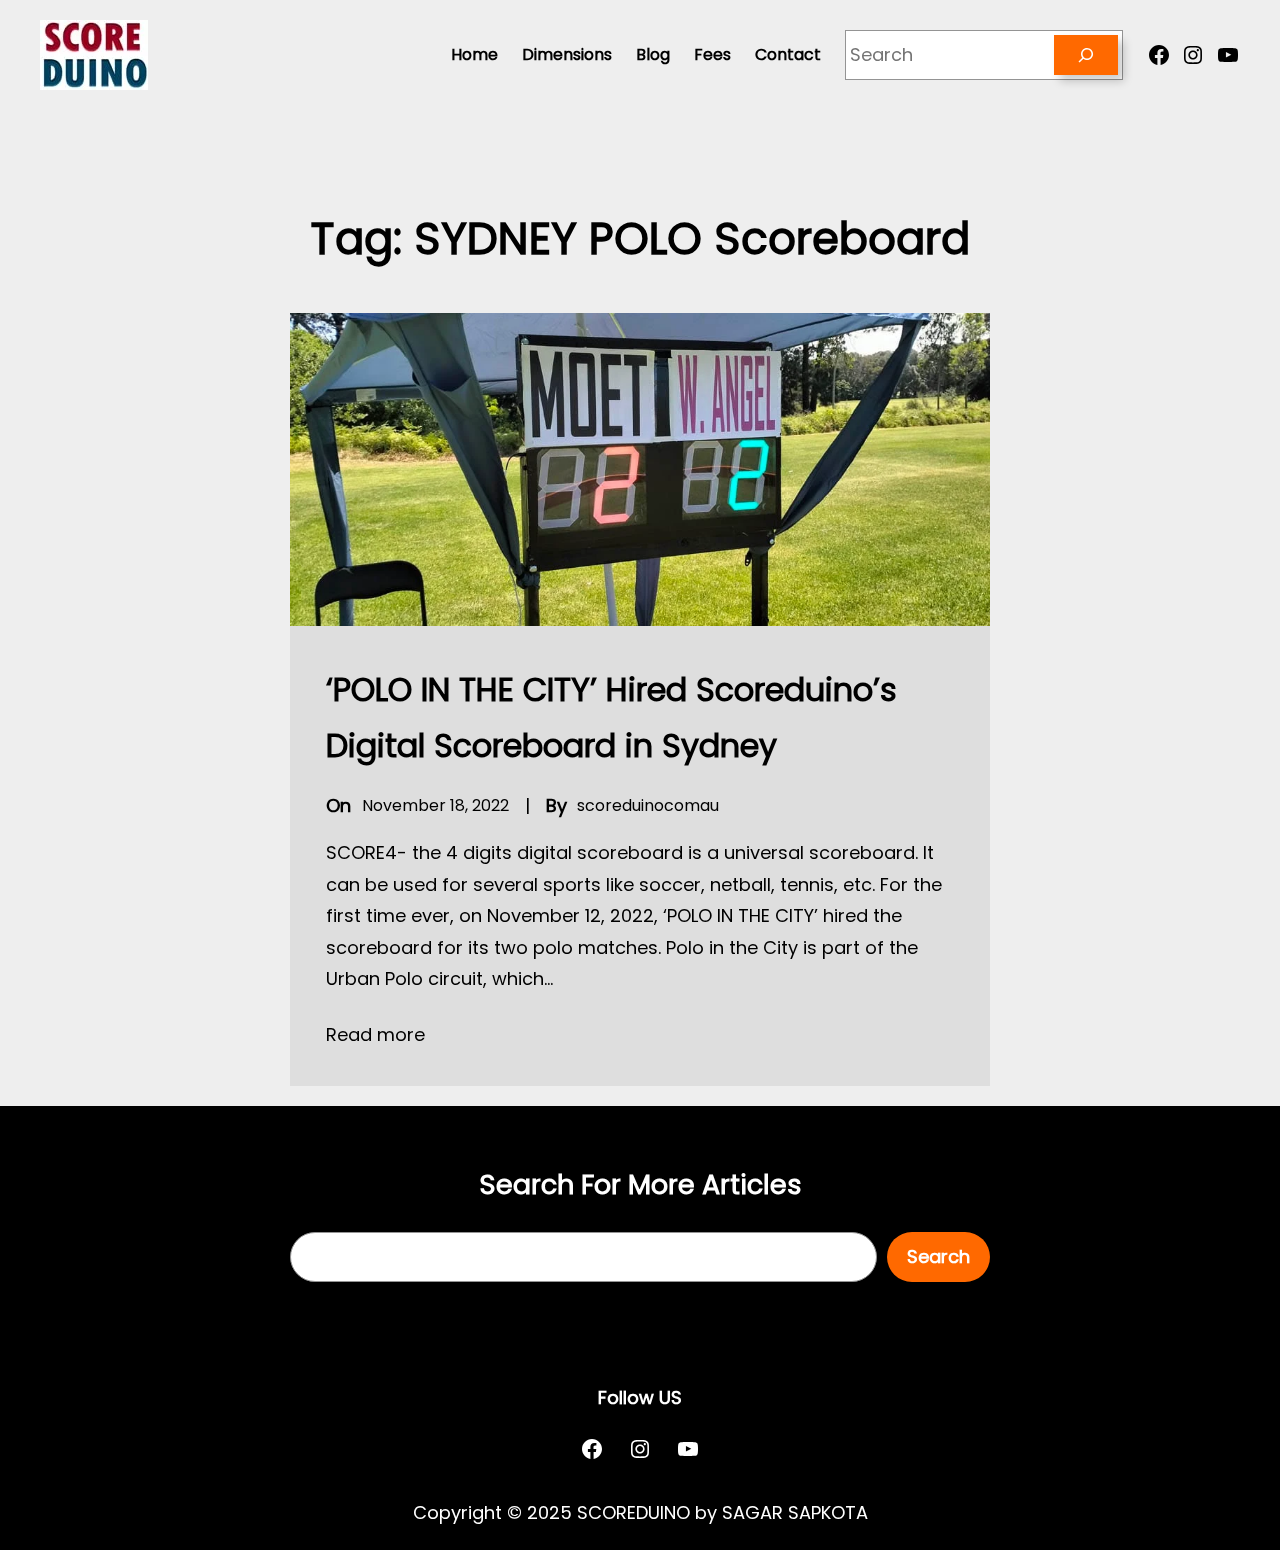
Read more (375, 1034)
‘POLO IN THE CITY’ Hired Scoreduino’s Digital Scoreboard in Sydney (611, 717)
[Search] (1086, 55)
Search (938, 1256)
